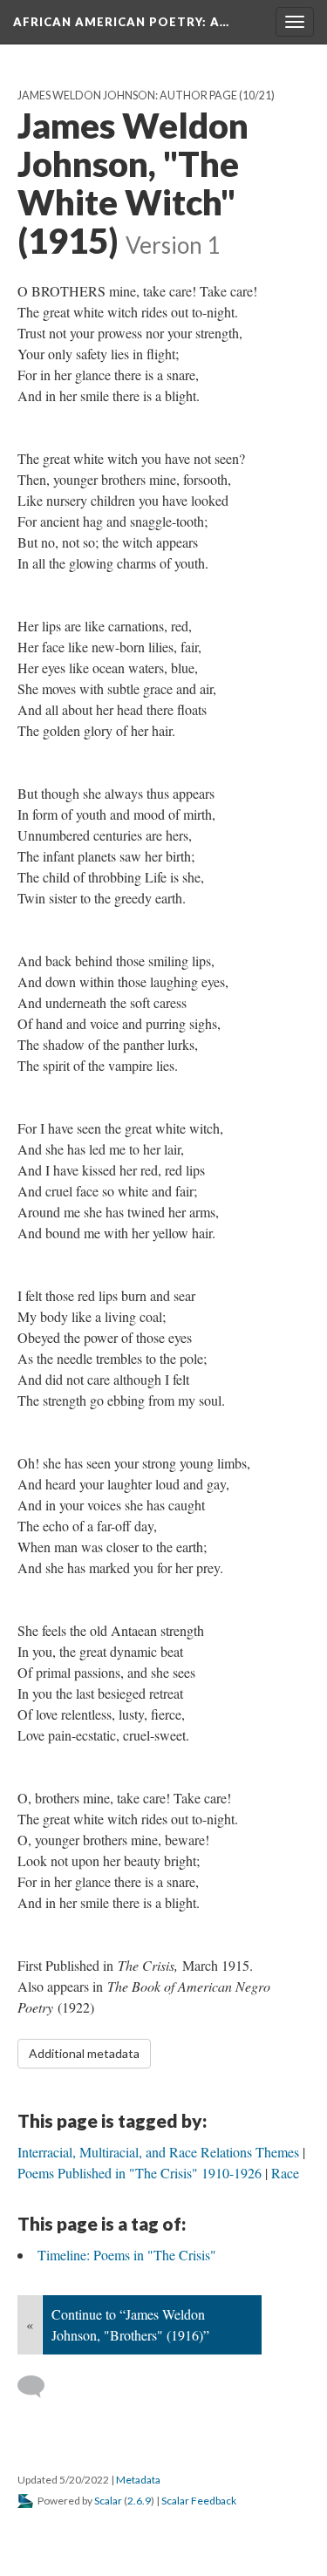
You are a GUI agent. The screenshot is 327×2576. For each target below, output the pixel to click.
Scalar (108, 2501)
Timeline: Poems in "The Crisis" (127, 2255)
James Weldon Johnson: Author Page (127, 95)
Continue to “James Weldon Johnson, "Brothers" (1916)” (130, 2324)
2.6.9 (139, 2501)
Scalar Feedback (199, 2501)
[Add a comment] (39, 2387)
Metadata (138, 2480)
